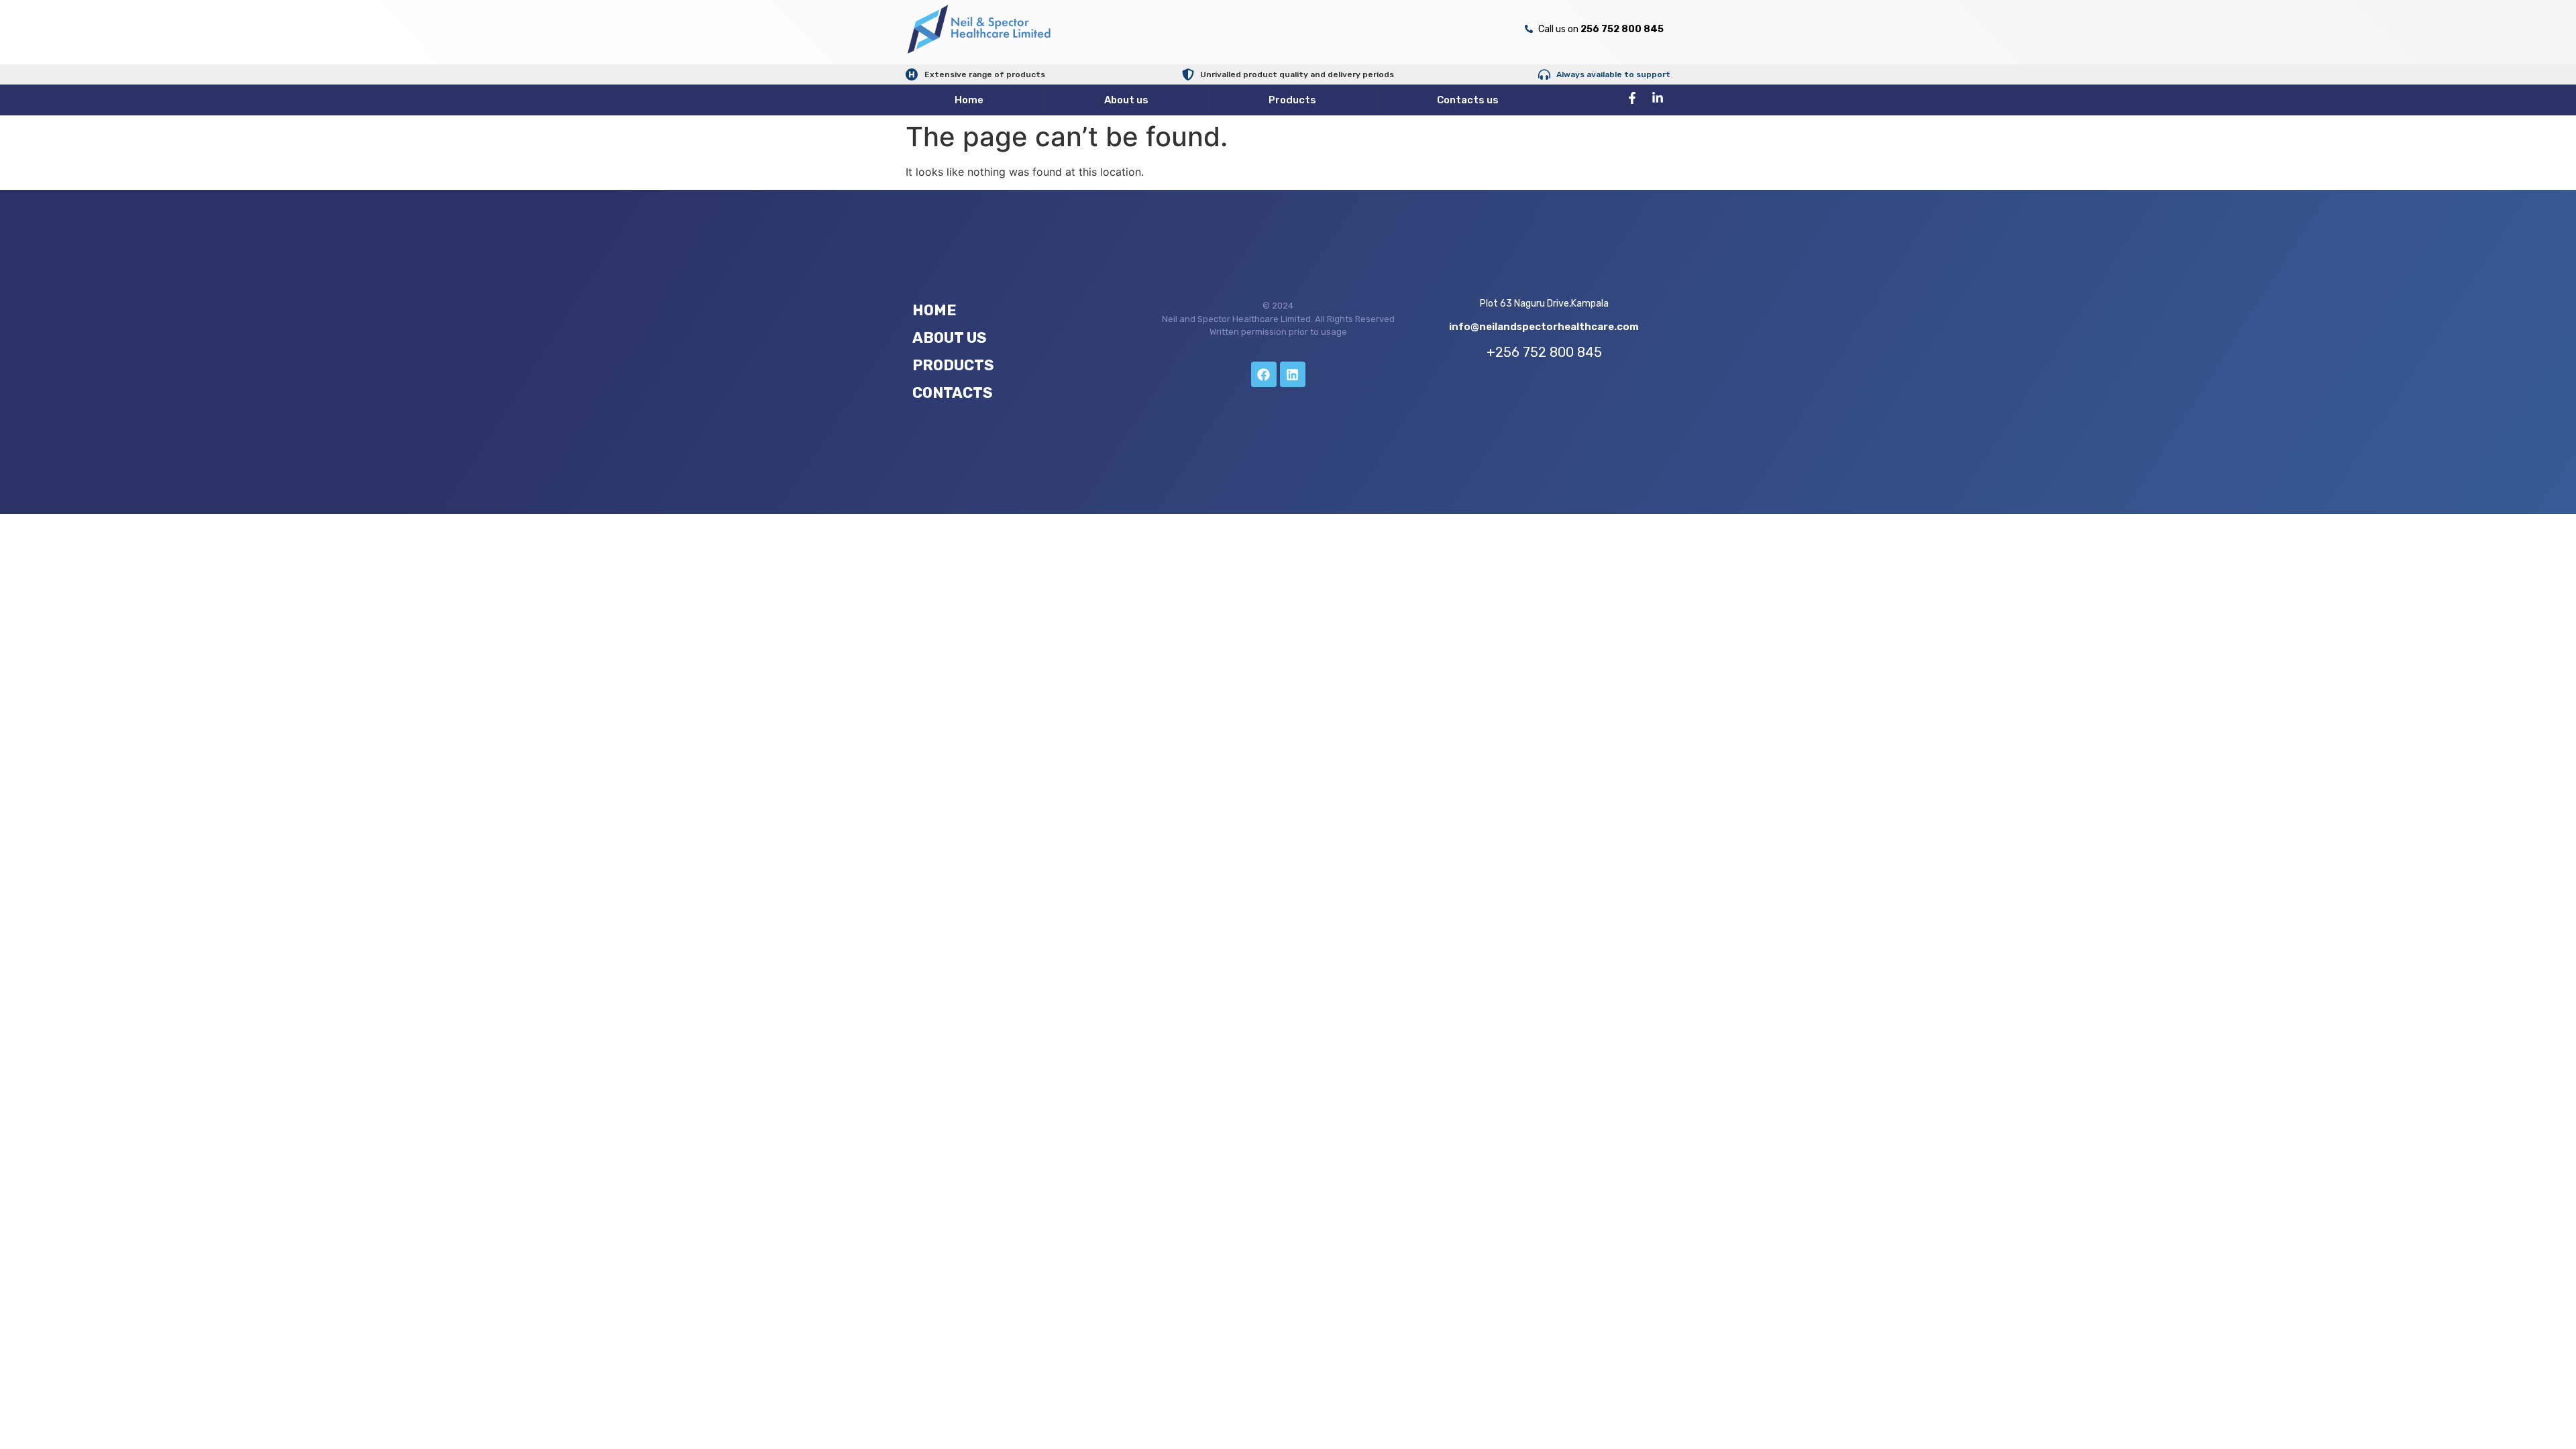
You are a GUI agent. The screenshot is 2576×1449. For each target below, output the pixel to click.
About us (1126, 100)
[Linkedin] (1293, 374)
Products (1292, 100)
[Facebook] (1264, 374)
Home (969, 100)
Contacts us (1468, 100)
